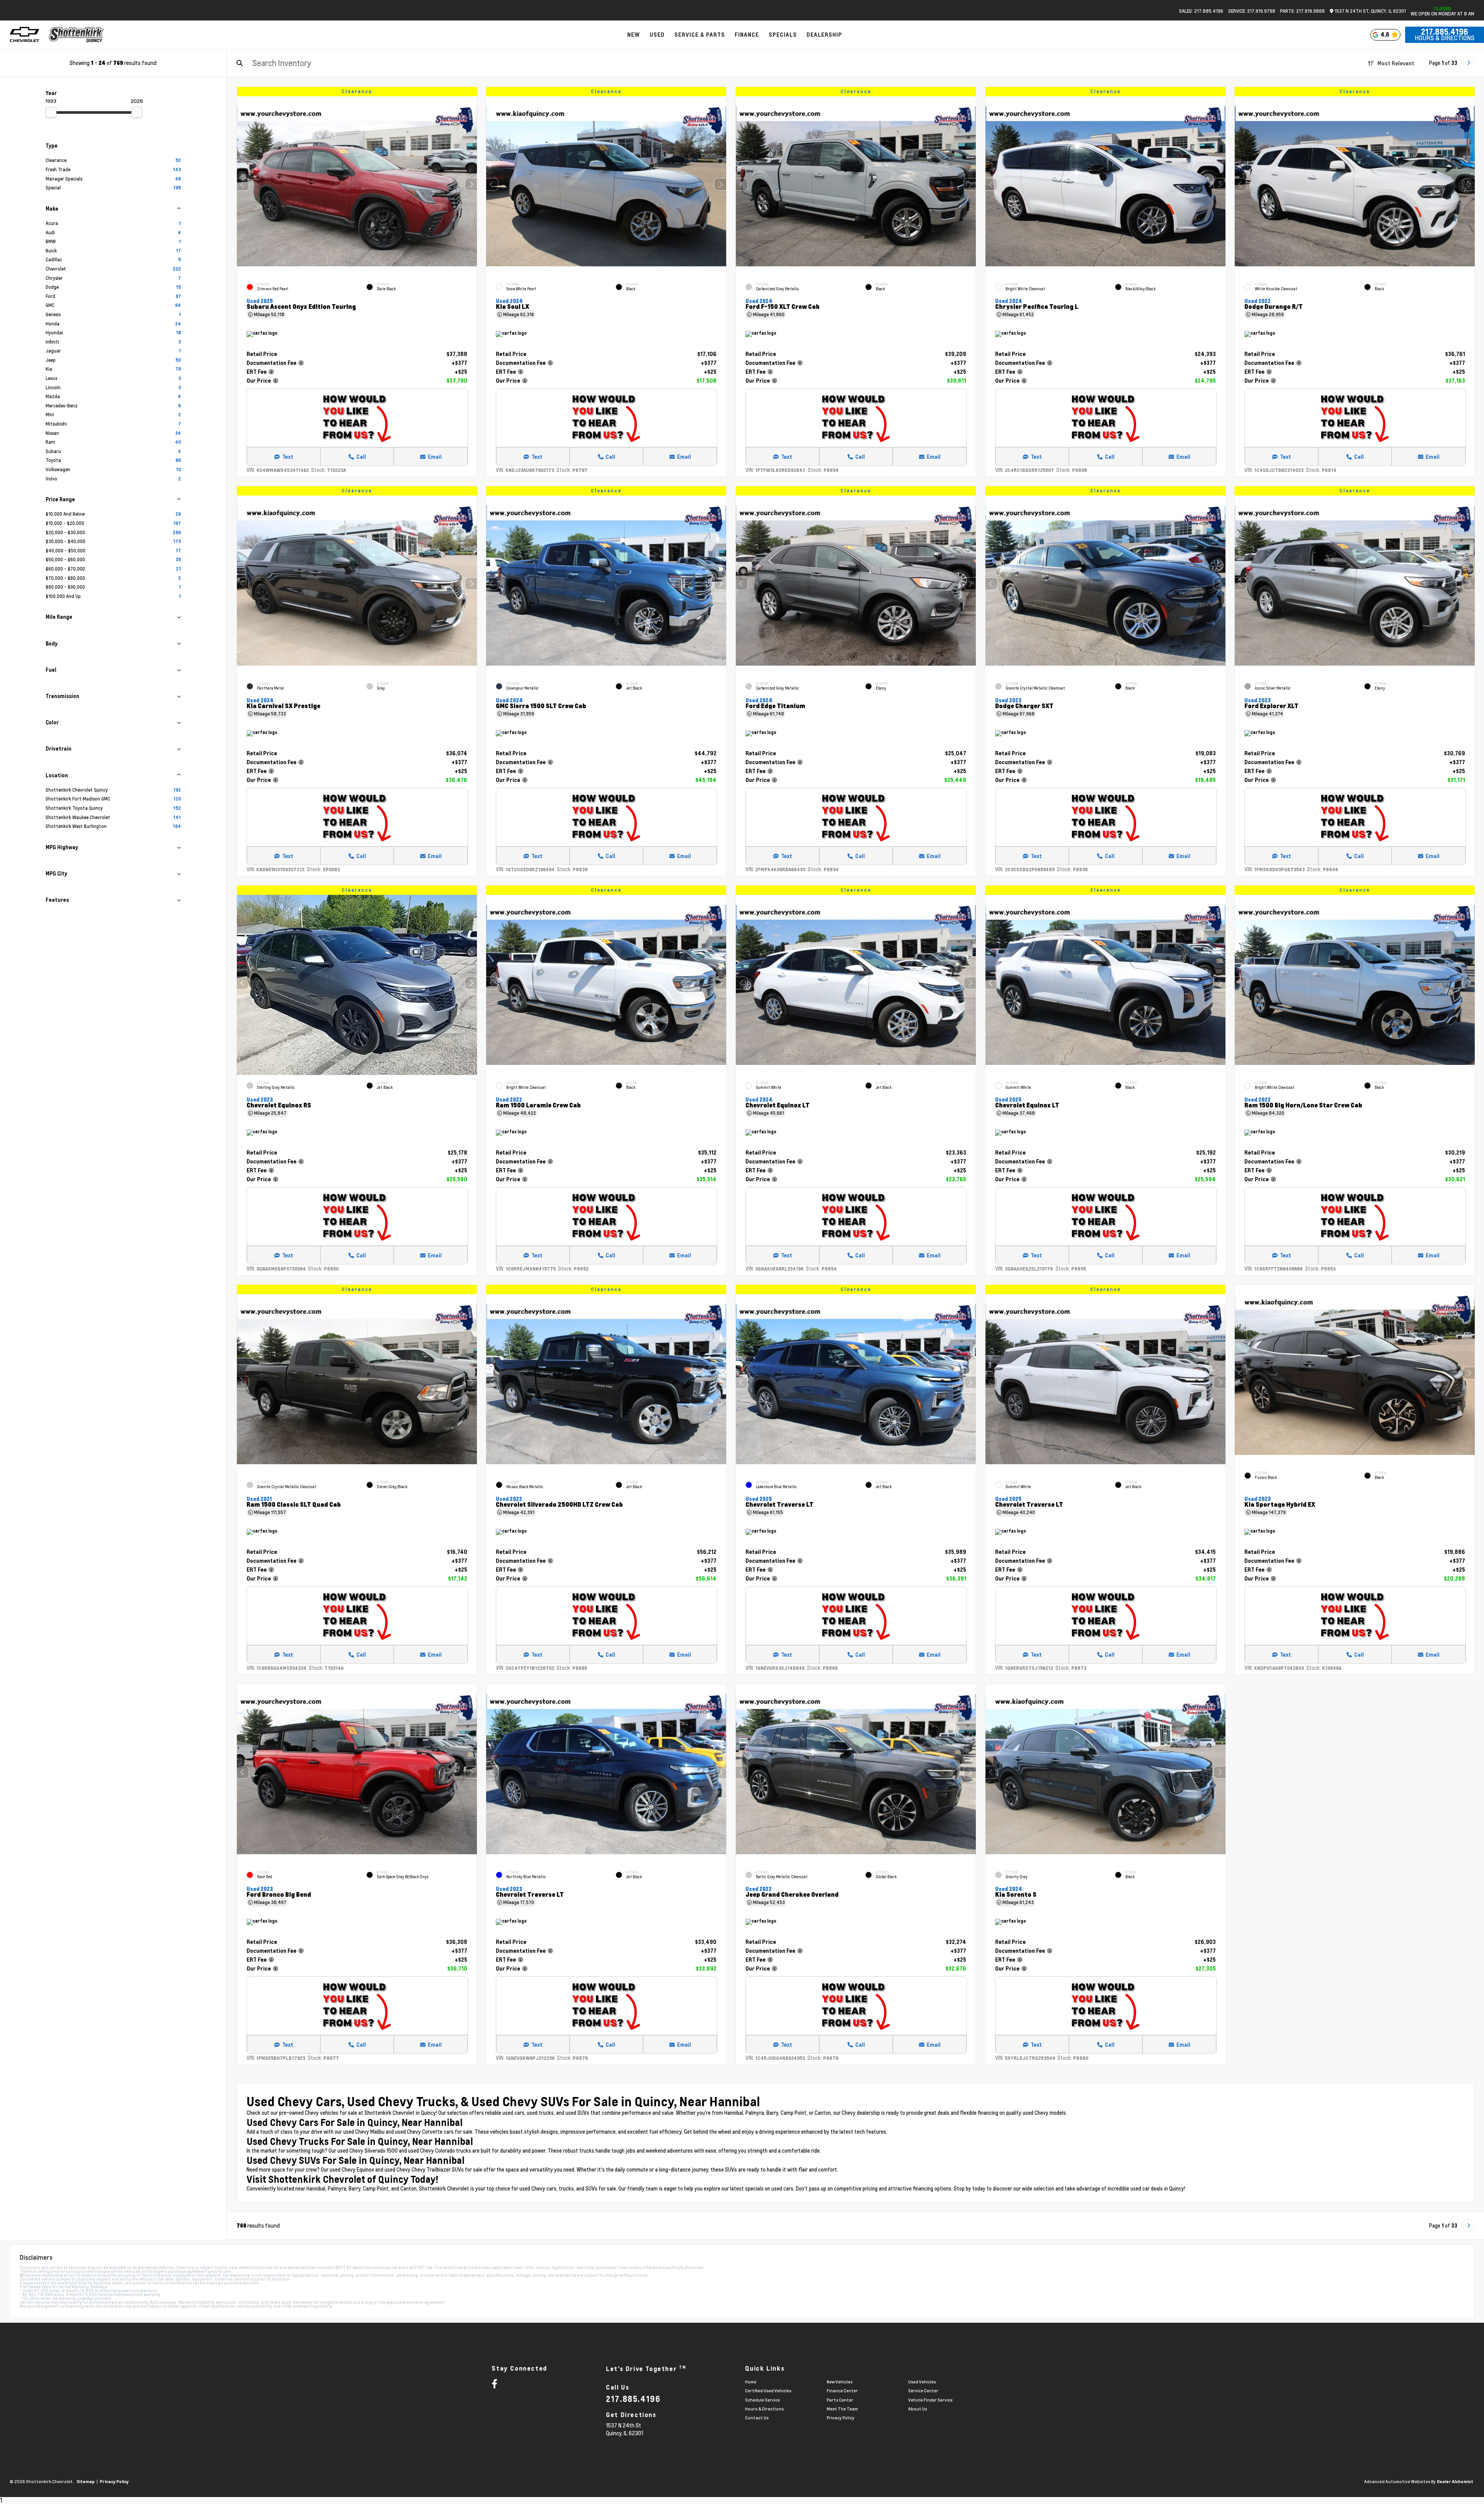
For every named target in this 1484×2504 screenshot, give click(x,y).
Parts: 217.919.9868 (1302, 11)
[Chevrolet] (25, 35)
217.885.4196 (1445, 32)
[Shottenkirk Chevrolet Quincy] (77, 35)
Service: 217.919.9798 (1252, 11)
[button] (471, 184)
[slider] (51, 112)
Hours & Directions (1445, 38)
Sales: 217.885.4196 (1201, 11)
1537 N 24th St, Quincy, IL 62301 (1370, 11)
